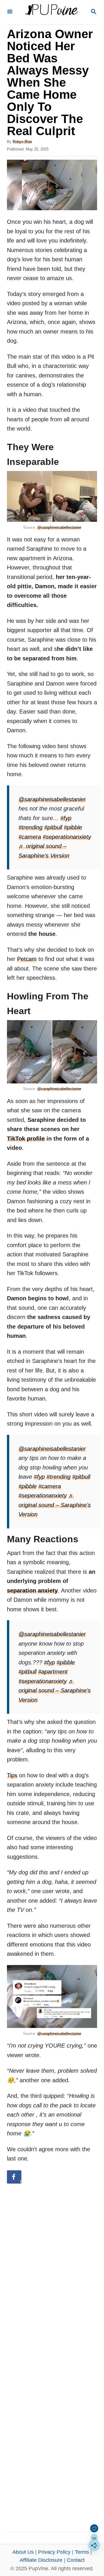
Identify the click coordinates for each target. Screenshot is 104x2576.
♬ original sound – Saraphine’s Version (55, 1505)
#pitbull (53, 827)
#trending (30, 827)
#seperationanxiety (67, 837)
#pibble (73, 827)
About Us (23, 2552)
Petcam (27, 959)
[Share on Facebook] (14, 2177)
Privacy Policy (54, 2552)
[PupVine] (51, 12)
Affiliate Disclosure (41, 2560)
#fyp (66, 818)
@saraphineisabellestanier (59, 527)
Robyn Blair (22, 142)
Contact (76, 2560)
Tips (12, 1775)
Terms (82, 2552)
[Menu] (10, 12)
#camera (30, 837)
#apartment (53, 1672)
